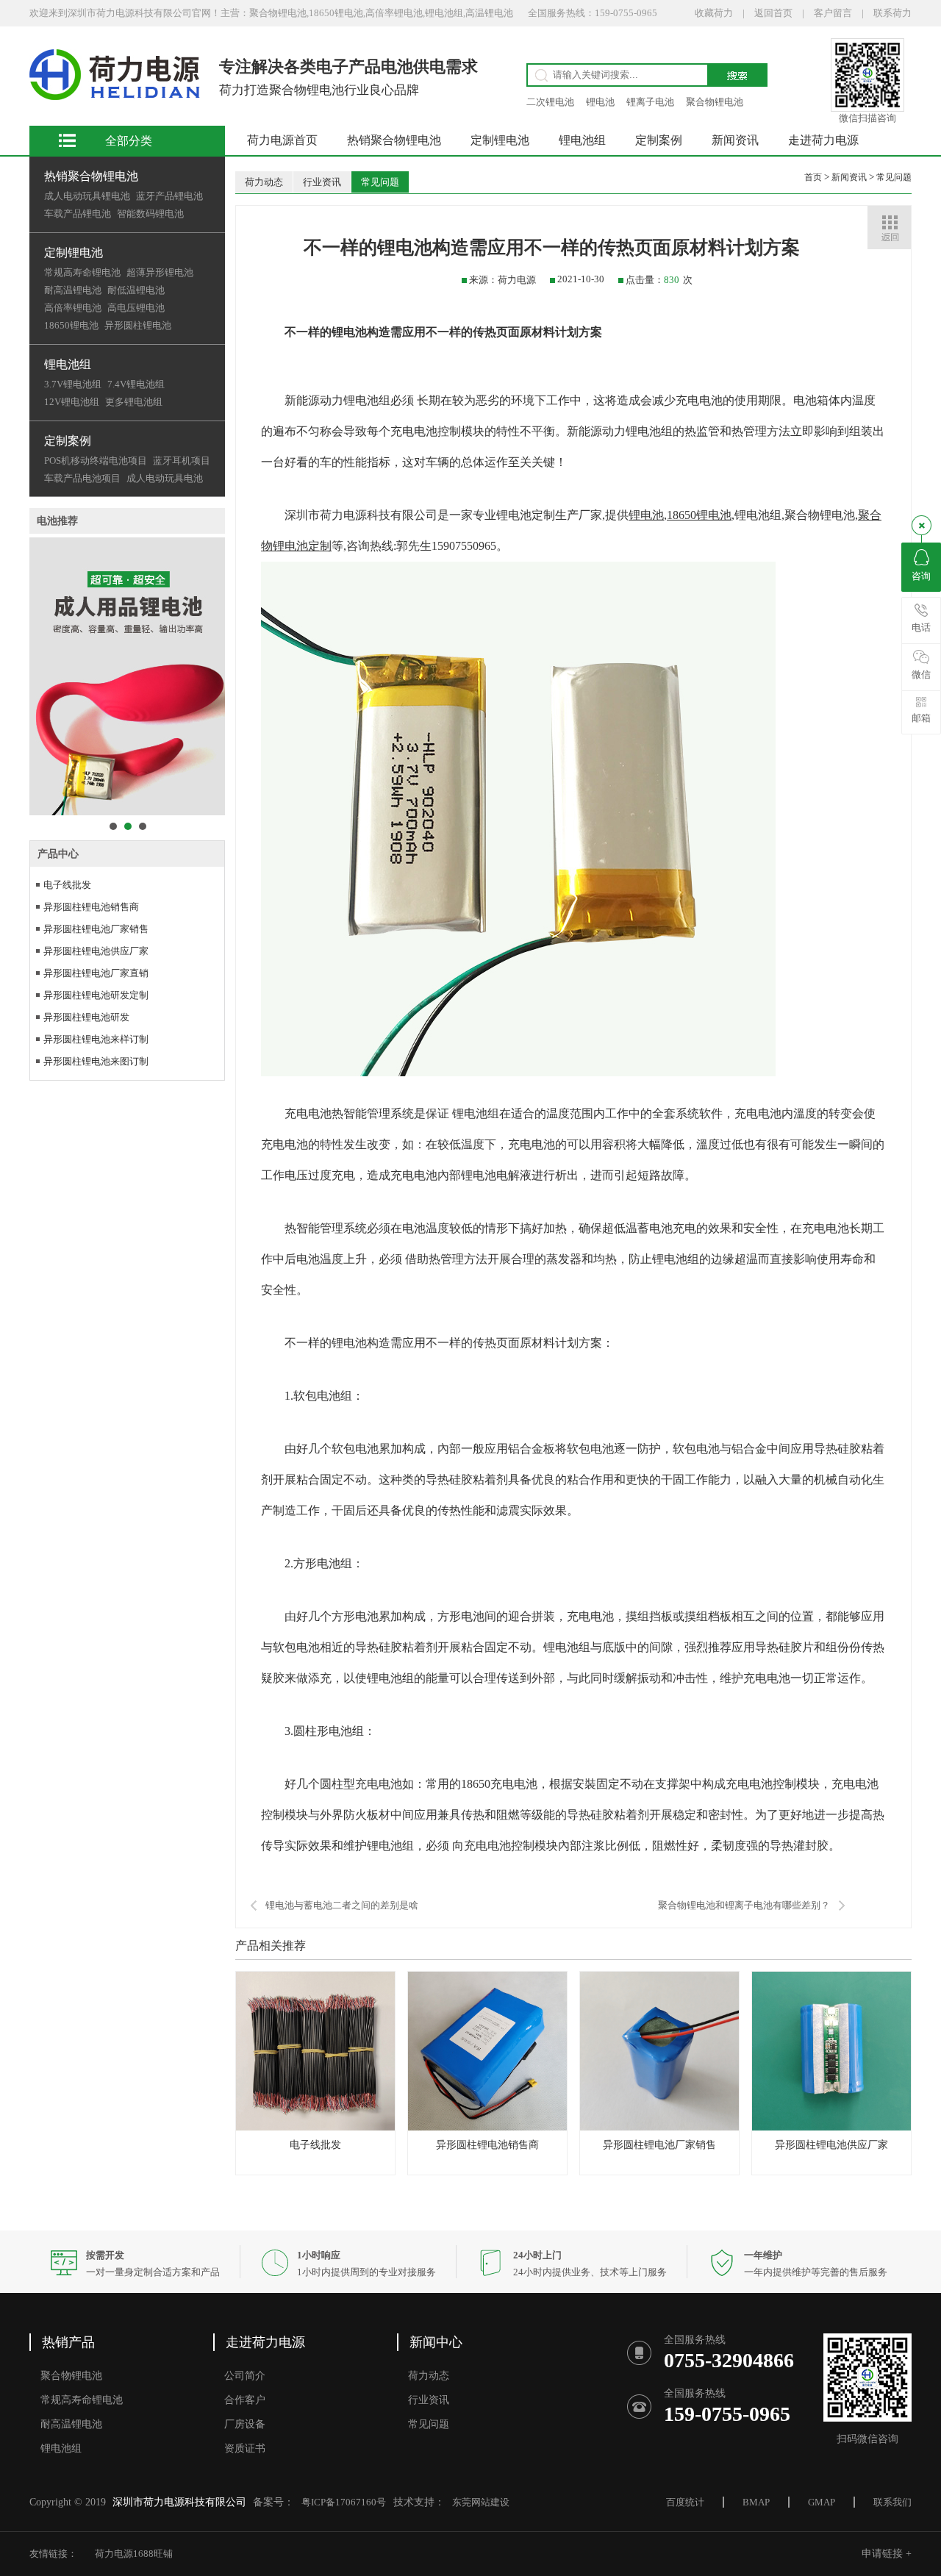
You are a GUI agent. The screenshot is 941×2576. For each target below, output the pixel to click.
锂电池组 (68, 364)
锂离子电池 (650, 102)
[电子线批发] (315, 2127)
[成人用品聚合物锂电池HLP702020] (127, 676)
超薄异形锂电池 (160, 272)
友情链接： (53, 2554)
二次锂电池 (550, 102)
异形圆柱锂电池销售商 (91, 907)
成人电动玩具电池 (165, 478)
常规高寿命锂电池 (82, 272)
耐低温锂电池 (136, 290)
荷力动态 (264, 182)
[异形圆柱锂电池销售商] (487, 2127)
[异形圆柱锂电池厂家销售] (659, 2127)
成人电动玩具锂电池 (87, 196)
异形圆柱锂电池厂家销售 (96, 929)
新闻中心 (436, 2342)
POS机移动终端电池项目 (96, 461)
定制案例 (68, 441)
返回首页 (773, 13)
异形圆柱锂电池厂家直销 (96, 973)
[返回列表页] (889, 228)
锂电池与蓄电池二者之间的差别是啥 (342, 1905)
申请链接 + (887, 2554)
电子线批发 (67, 885)
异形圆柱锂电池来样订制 (96, 1039)
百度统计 (685, 2502)
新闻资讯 (735, 140)
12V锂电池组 (72, 402)
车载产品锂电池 (78, 214)
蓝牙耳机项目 (182, 461)
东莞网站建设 (481, 2502)
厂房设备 (245, 2424)
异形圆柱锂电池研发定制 (96, 995)
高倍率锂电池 (73, 308)
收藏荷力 (714, 13)
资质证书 (245, 2448)
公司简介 (245, 2376)
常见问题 (380, 182)
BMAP (756, 2502)
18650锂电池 (71, 325)
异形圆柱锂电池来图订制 (96, 1061)
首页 (814, 177)
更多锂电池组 (134, 402)
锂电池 (600, 102)
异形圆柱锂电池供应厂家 (96, 951)
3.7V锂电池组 (73, 384)
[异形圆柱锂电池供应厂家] (831, 2127)
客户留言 (833, 13)
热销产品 (68, 2342)
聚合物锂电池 (715, 102)
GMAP (822, 2502)
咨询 (921, 576)
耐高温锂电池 (73, 290)
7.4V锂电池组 (136, 384)
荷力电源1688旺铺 (134, 2554)
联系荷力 (892, 13)
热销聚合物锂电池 (91, 176)
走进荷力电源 (823, 140)
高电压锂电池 (136, 308)
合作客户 (245, 2400)
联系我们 (892, 2502)
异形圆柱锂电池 (138, 325)
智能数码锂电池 (150, 214)
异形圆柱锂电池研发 (86, 1017)
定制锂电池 (74, 253)
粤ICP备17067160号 (344, 2502)
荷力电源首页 (282, 140)
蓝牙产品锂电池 (169, 196)
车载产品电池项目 (82, 478)
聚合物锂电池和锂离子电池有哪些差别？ (744, 1905)
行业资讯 (322, 182)
